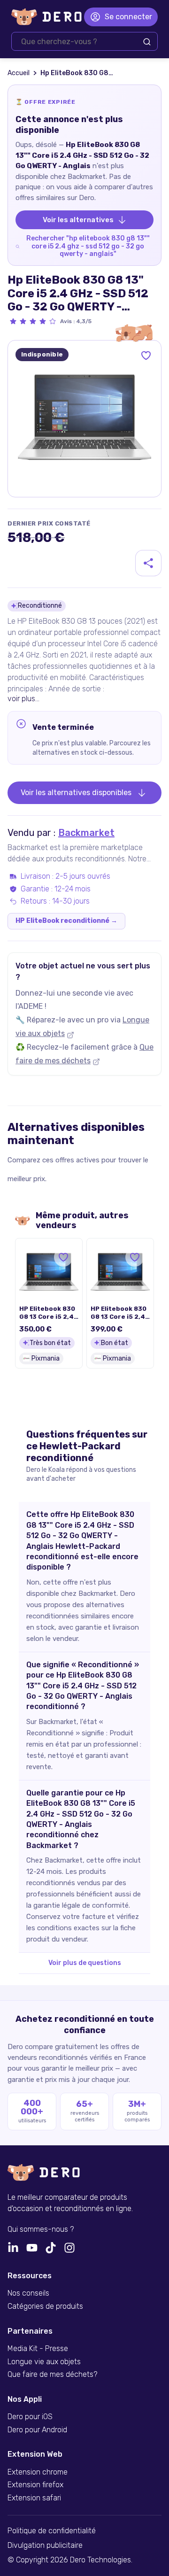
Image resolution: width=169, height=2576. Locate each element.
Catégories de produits (45, 2306)
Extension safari (34, 2498)
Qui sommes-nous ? (41, 2229)
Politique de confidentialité (52, 2531)
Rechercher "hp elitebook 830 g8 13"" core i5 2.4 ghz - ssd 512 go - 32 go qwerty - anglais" (88, 246)
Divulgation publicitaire (45, 2545)
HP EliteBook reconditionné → (66, 921)
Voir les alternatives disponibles (76, 793)
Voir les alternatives (78, 220)
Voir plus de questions (85, 1963)
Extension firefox (35, 2485)
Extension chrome (38, 2472)
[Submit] (147, 42)
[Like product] (146, 356)
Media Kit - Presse (38, 2349)
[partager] (148, 563)
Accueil (19, 73)
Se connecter (128, 17)
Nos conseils (28, 2293)
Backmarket (86, 833)
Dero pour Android (37, 2430)
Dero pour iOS (30, 2417)
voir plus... (23, 699)
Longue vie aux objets (44, 2362)
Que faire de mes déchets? (52, 2375)
